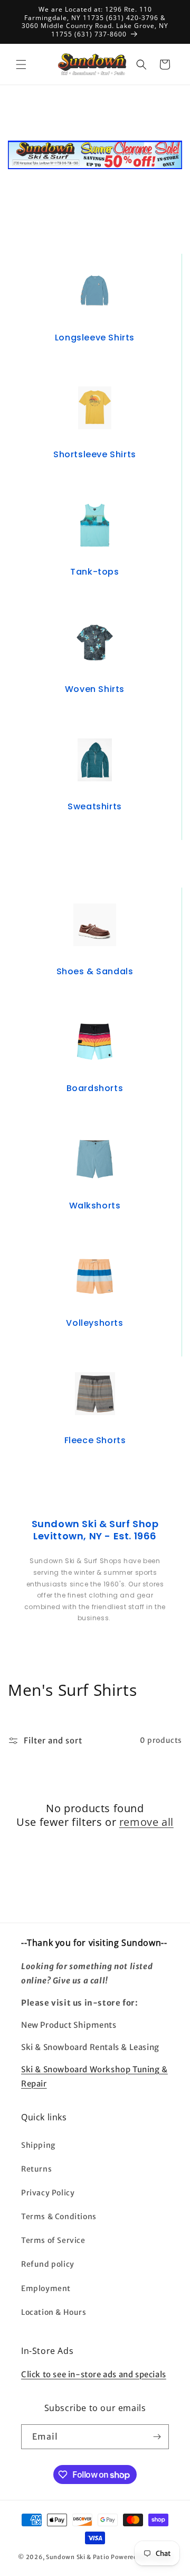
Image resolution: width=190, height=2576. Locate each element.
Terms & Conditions (59, 2217)
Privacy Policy (48, 2193)
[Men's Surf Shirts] (95, 408)
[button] (21, 64)
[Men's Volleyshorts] (94, 1276)
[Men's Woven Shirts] (94, 643)
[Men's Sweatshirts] (95, 760)
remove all (146, 1822)
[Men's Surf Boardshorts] (94, 1159)
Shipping (38, 2145)
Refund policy (48, 2264)
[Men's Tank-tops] (94, 525)
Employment (46, 2288)
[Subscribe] (157, 2437)
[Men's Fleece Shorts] (95, 1394)
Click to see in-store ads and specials (94, 2374)
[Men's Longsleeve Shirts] (95, 291)
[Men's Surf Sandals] (95, 925)
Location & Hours (54, 2312)
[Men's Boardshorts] (95, 1042)
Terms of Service (53, 2240)
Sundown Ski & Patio (78, 2557)
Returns (36, 2169)
